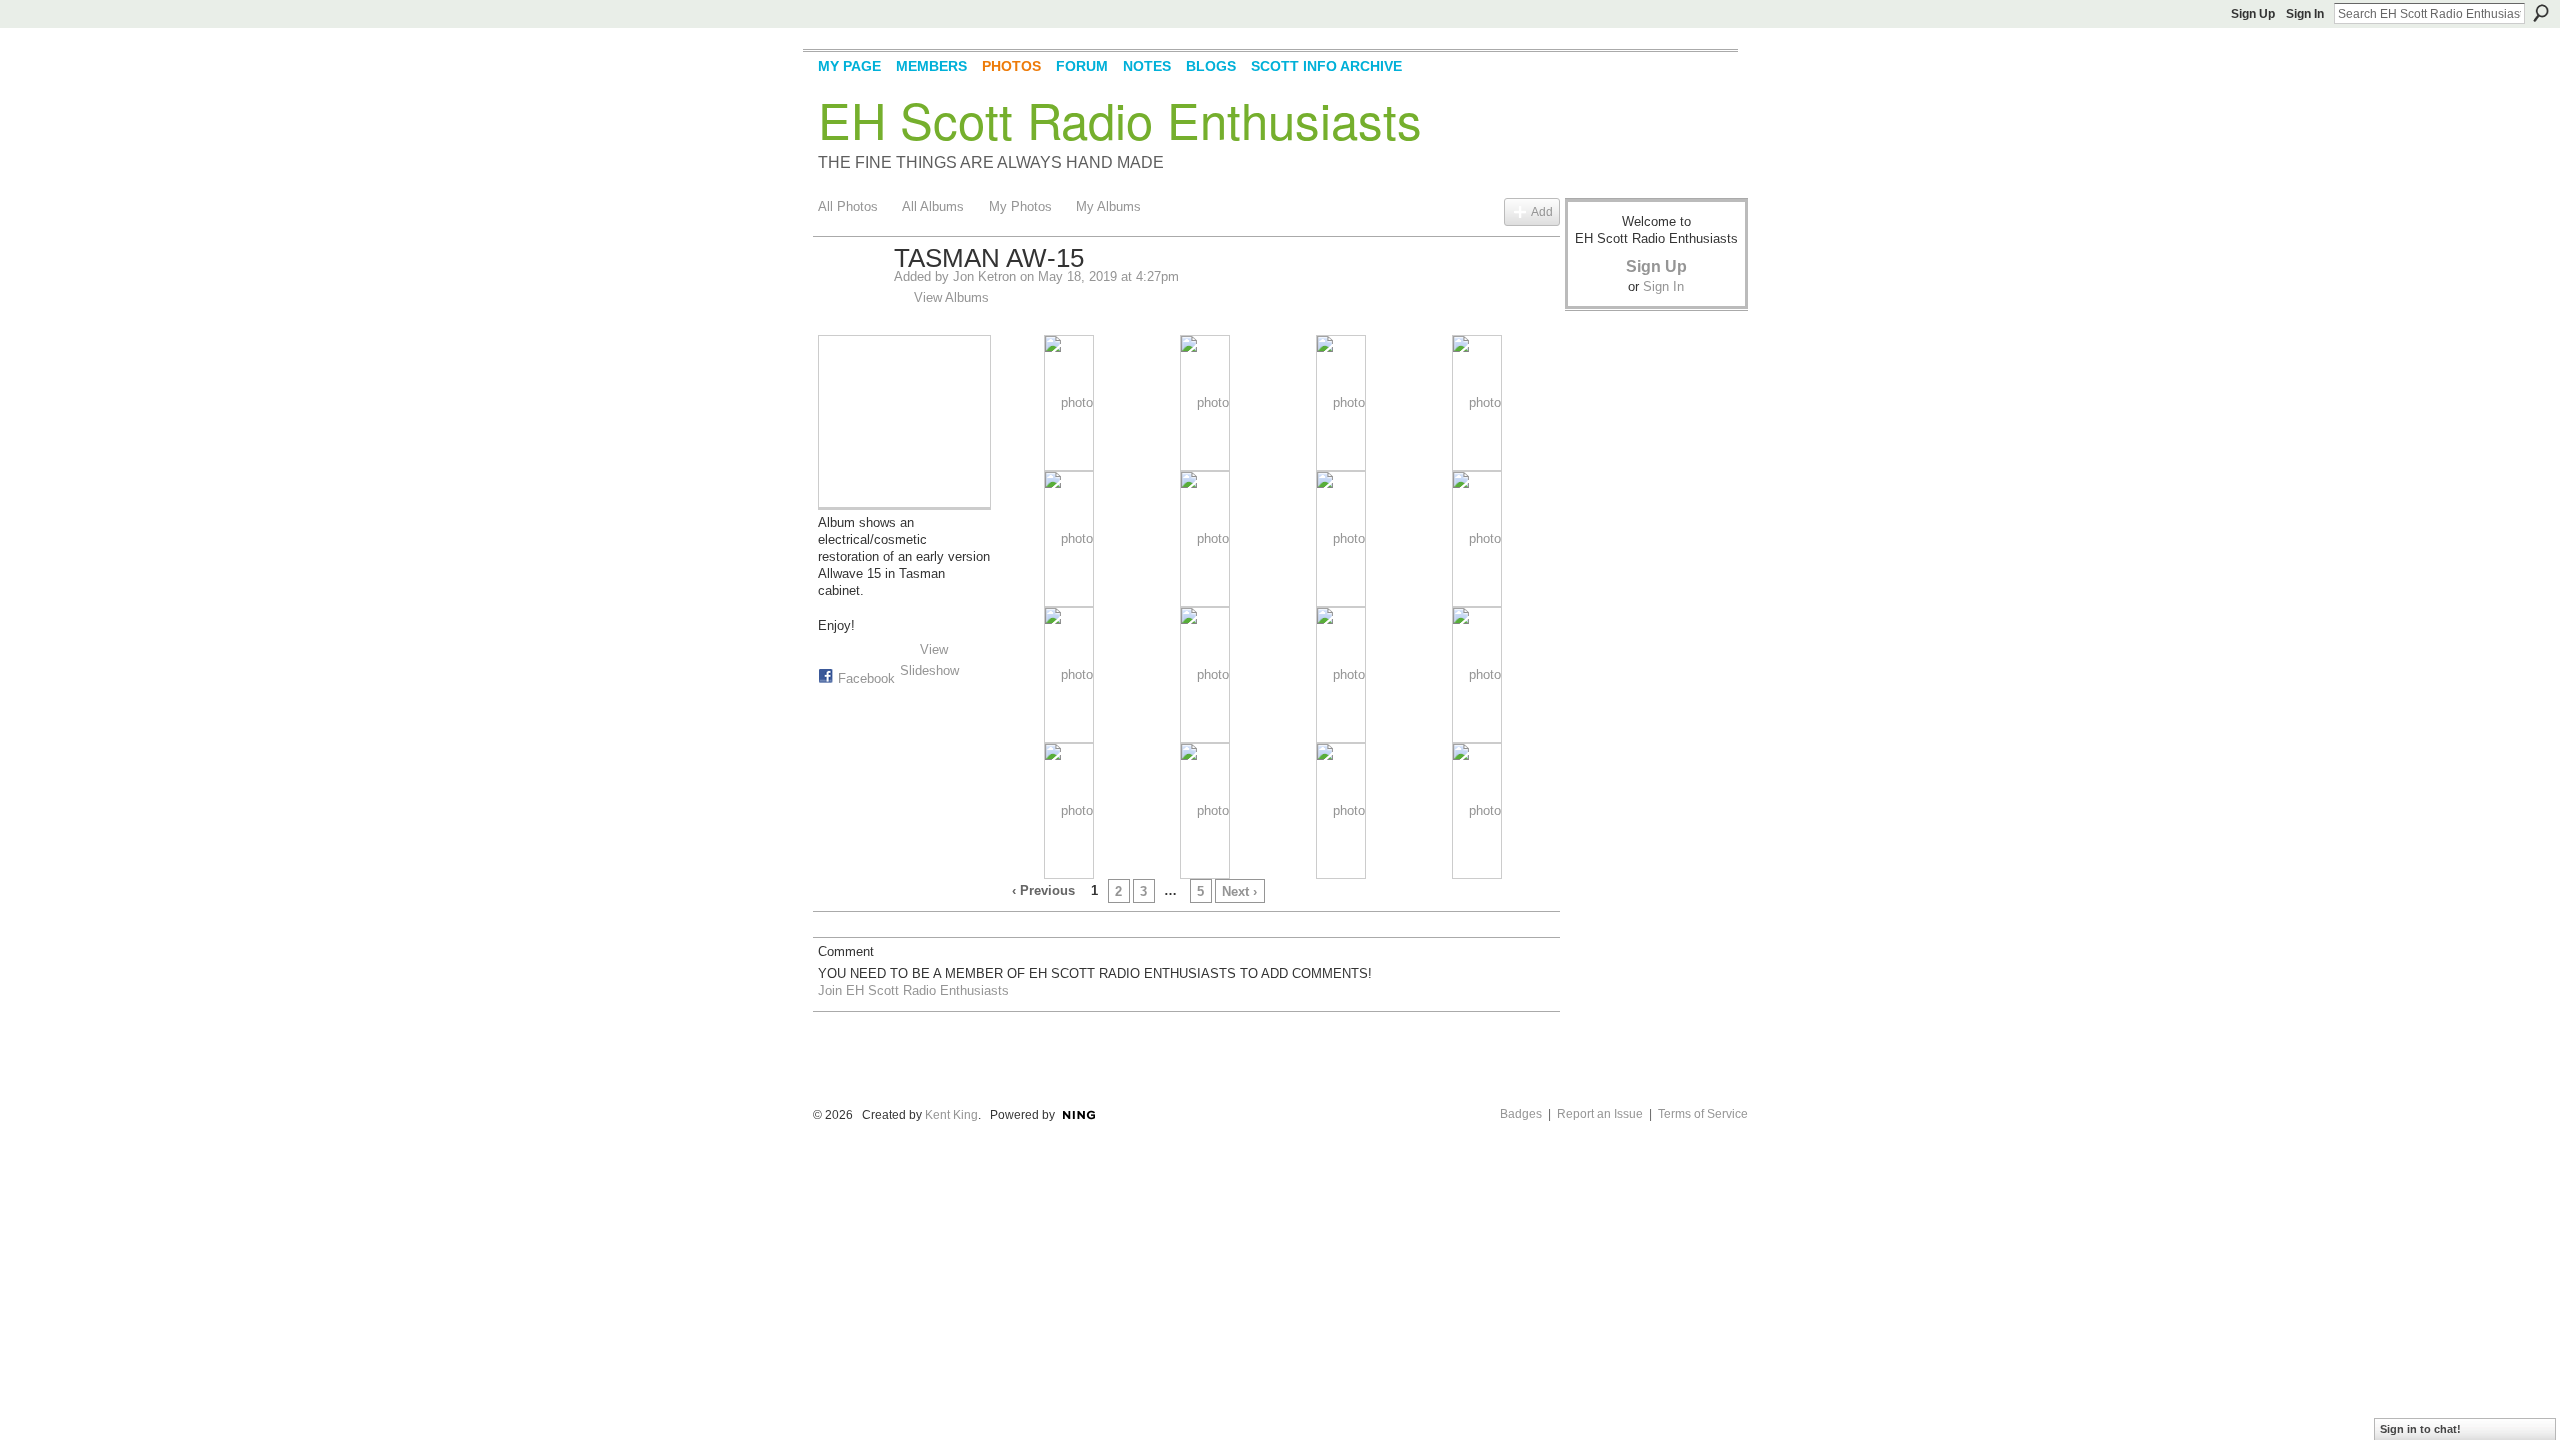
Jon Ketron (984, 276)
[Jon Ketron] (850, 301)
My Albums (1108, 206)
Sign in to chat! (2420, 1429)
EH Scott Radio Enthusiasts (1120, 119)
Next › (1239, 891)
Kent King (951, 1115)
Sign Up (2253, 14)
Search (2541, 13)
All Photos (848, 206)
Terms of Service (1703, 1114)
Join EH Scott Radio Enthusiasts (913, 990)
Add (1542, 211)
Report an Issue (1600, 1114)
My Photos (1020, 206)
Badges (1521, 1114)
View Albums (951, 297)
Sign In (2305, 14)
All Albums (933, 206)
